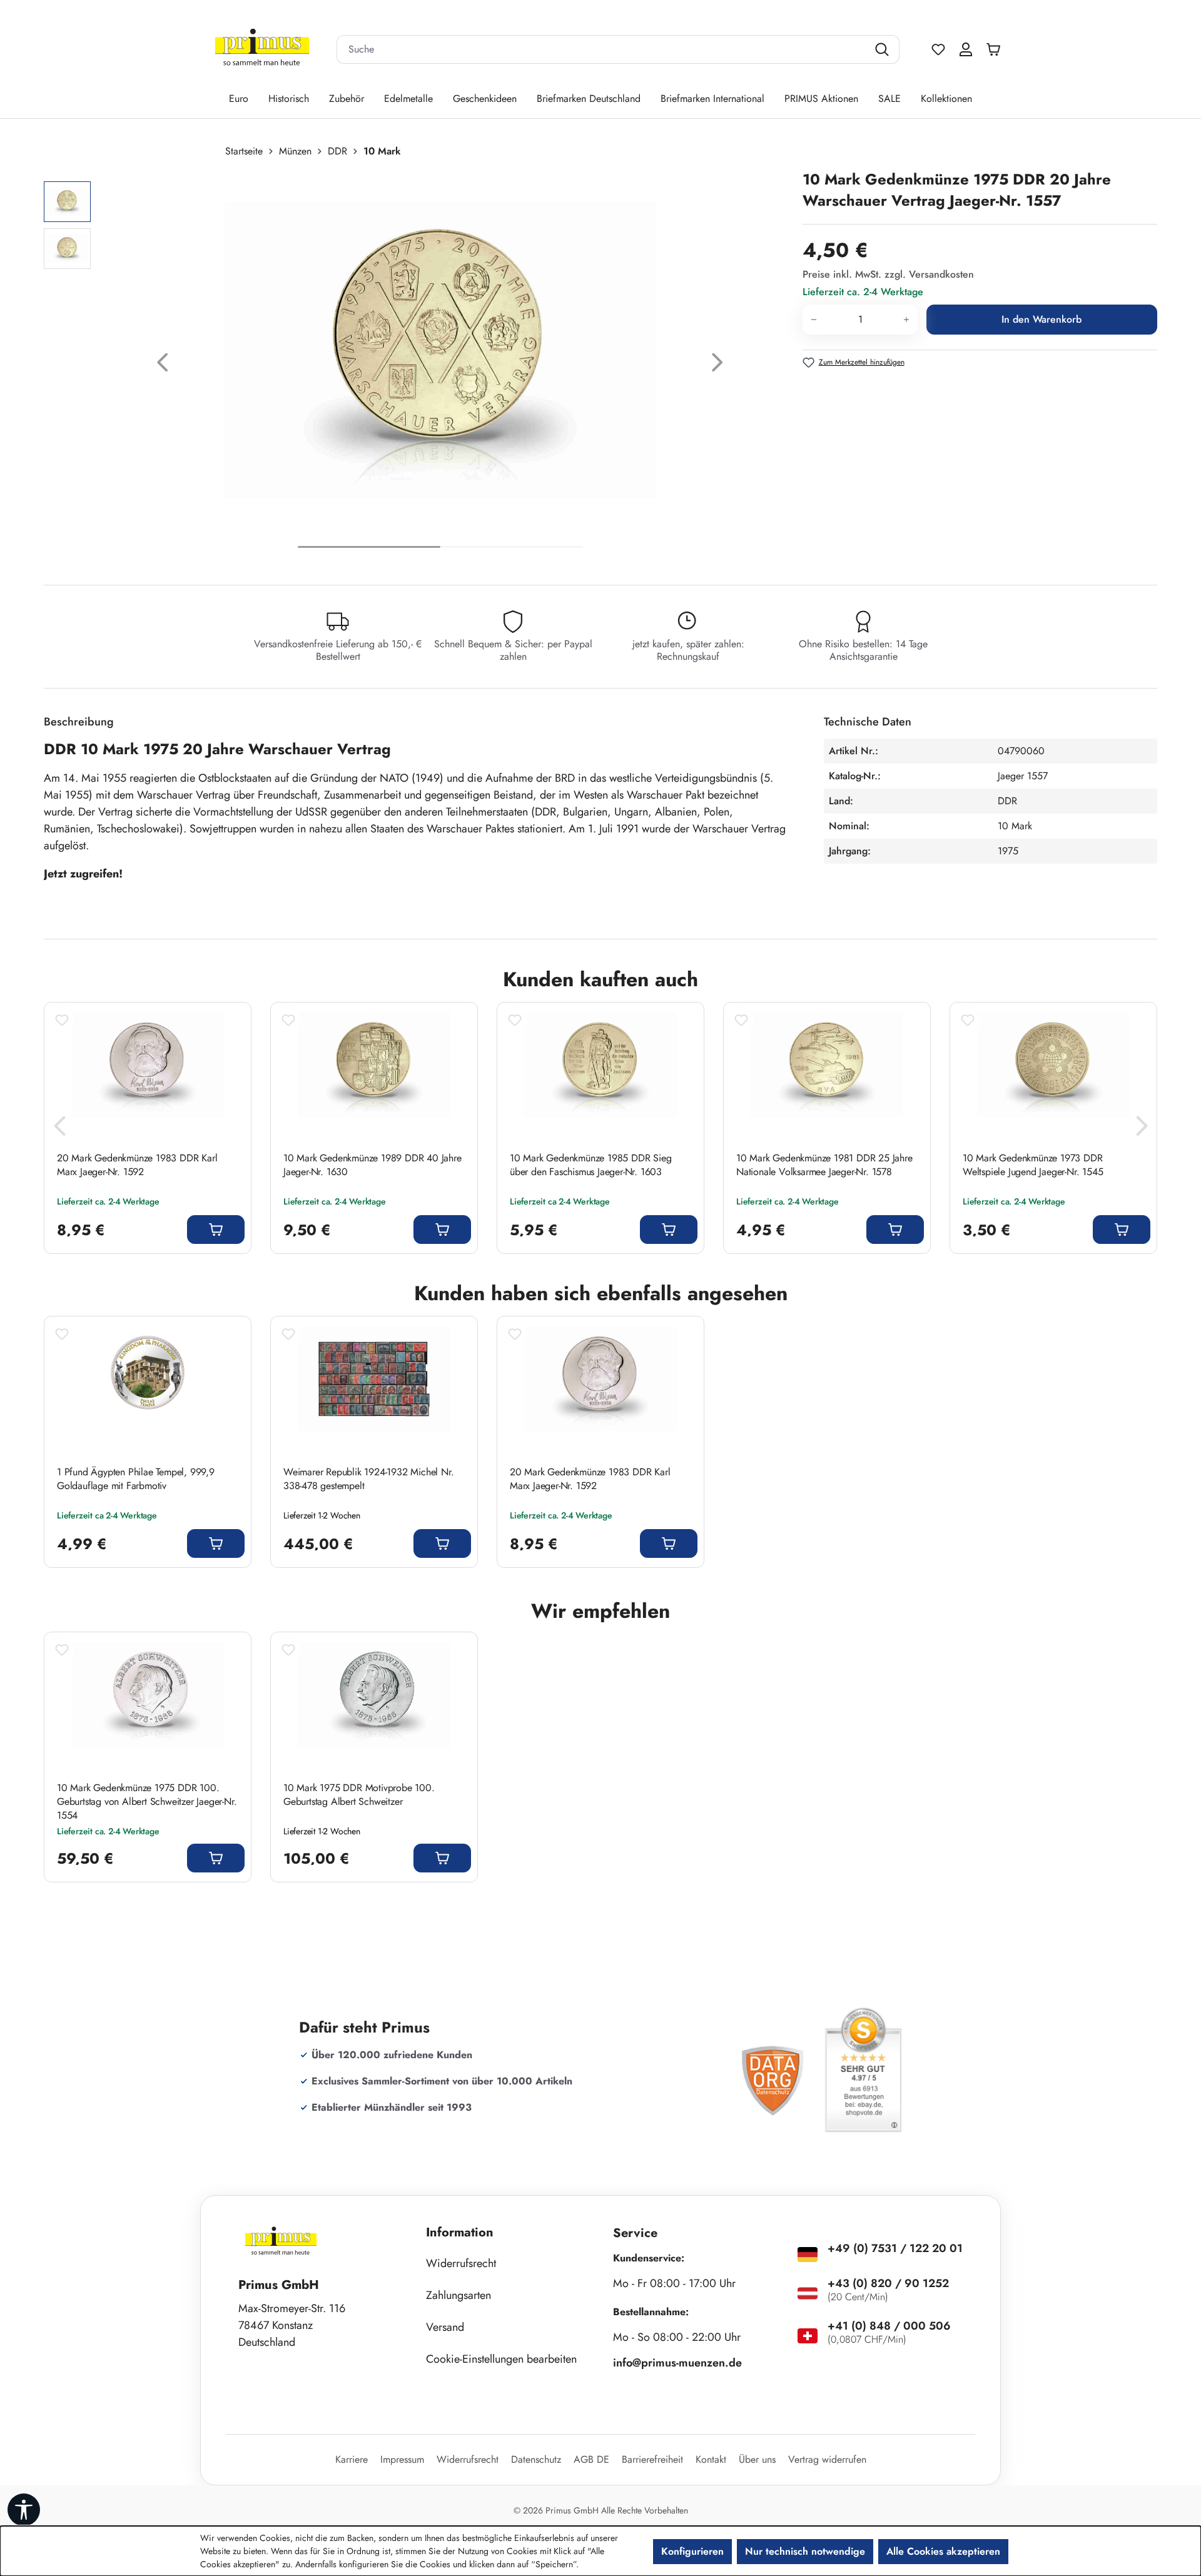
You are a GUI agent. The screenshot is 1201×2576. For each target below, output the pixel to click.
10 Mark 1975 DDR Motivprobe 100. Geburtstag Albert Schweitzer (359, 1795)
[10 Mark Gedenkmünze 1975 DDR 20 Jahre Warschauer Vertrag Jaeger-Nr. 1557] (440, 350)
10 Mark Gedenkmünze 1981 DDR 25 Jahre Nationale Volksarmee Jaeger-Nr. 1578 (824, 1165)
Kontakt (711, 2459)
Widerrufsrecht (461, 2263)
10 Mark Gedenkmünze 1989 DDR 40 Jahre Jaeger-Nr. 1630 (372, 1165)
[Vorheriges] (163, 366)
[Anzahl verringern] (813, 320)
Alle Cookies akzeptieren (943, 2551)
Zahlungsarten (459, 2295)
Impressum (402, 2459)
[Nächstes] (717, 366)
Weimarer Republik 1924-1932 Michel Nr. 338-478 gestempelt (368, 1479)
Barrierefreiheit (652, 2459)
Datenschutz (536, 2459)
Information (460, 2232)
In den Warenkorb (1041, 319)
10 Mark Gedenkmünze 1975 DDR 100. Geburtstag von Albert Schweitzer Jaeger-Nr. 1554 (147, 1802)
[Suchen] (884, 49)
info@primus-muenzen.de (677, 2363)
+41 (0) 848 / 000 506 (889, 2326)
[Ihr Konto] (966, 49)
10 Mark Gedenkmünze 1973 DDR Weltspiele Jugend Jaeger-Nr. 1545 (1033, 1165)
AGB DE (591, 2459)
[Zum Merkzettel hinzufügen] (62, 1020)
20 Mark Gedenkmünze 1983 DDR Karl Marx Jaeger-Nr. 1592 (137, 1165)
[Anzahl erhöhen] (907, 320)
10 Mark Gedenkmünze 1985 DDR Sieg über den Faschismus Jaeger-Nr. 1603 (590, 1165)
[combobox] (602, 49)
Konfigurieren (692, 2551)
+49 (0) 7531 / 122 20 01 (895, 2248)
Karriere (352, 2459)
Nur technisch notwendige (805, 2551)
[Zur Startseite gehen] (262, 50)
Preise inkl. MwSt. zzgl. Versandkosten (888, 274)
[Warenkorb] (996, 49)
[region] (417, 366)
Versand (445, 2327)
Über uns (757, 2459)
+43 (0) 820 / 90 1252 (888, 2283)
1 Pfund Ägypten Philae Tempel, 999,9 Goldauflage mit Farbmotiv (136, 1479)
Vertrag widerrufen (827, 2459)
